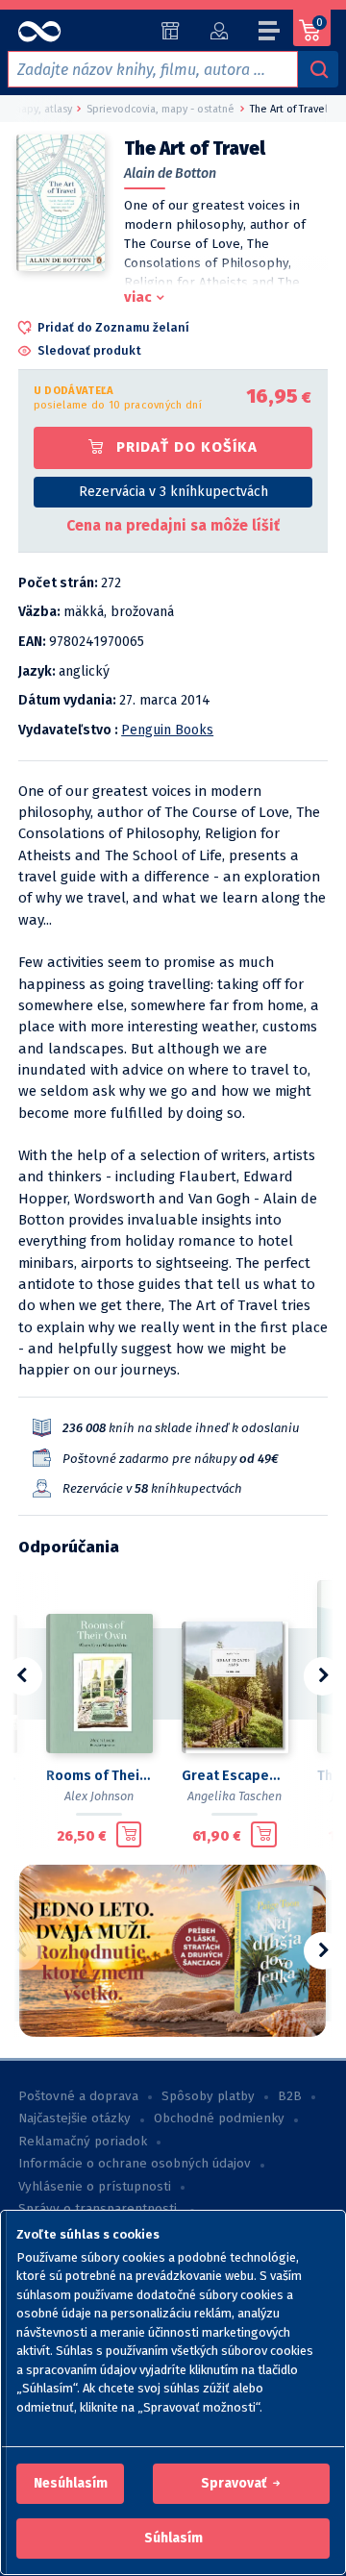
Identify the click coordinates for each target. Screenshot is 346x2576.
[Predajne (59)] (171, 31)
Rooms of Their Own (99, 1776)
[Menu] (270, 34)
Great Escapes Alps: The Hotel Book (234, 1776)
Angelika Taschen (235, 1796)
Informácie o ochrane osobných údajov (135, 2164)
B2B (290, 2096)
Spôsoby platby (208, 2096)
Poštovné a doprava (78, 2096)
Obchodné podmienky (219, 2118)
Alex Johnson (99, 1796)
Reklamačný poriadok (83, 2142)
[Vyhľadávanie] (318, 69)
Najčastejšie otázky (74, 2118)
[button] (71, 2484)
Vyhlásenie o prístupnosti (95, 2187)
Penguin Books (167, 730)
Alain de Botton (170, 173)
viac (138, 297)
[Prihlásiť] (219, 31)
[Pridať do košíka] (129, 1835)
